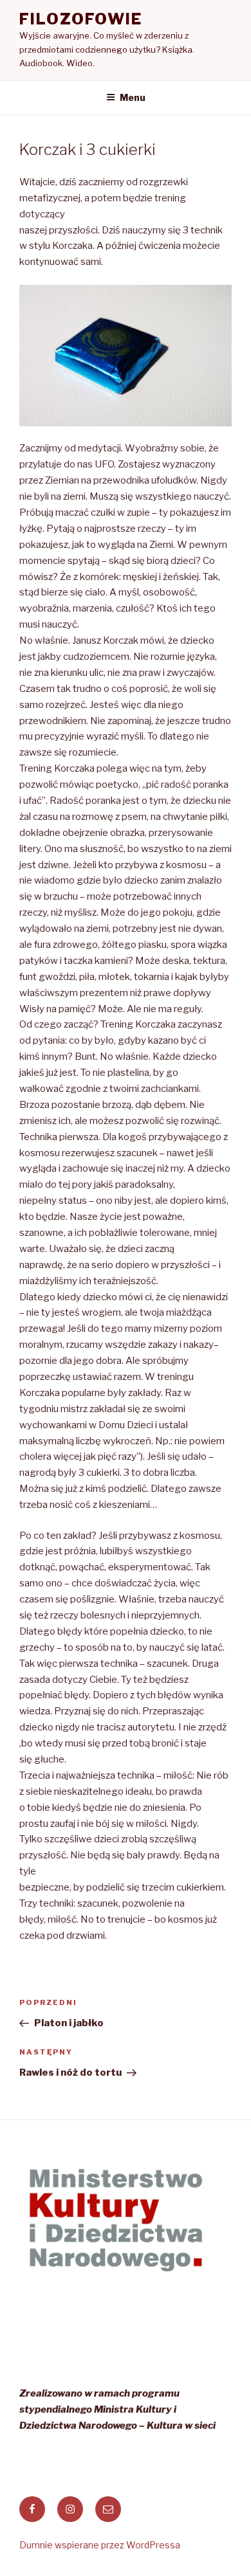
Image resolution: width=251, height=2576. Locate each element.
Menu (133, 97)
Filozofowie (81, 19)
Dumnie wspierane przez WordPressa (100, 2545)
